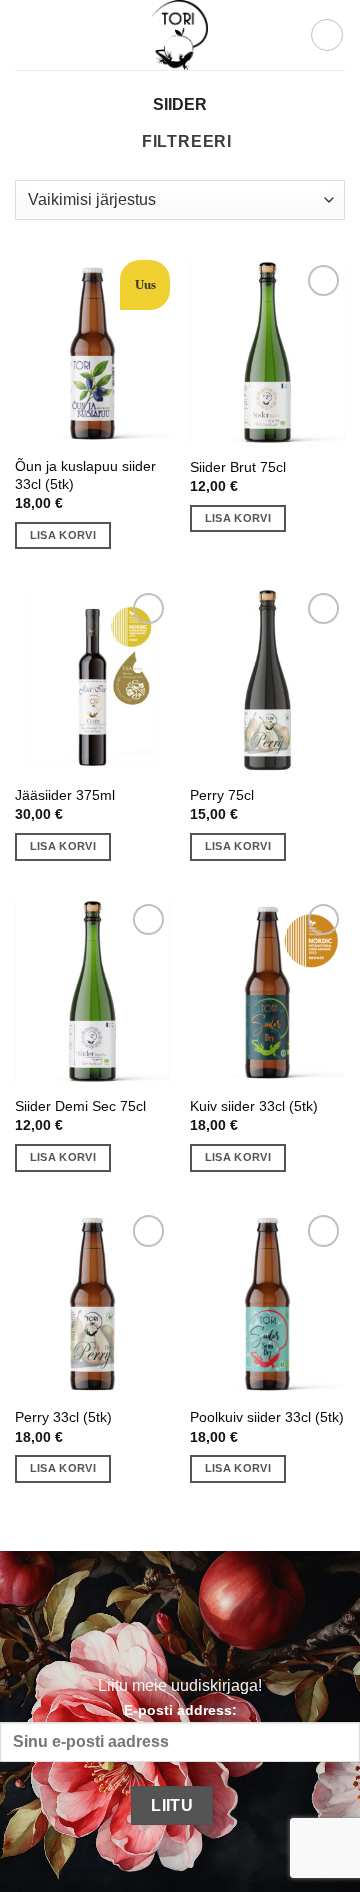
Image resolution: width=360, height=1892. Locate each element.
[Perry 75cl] (267, 681)
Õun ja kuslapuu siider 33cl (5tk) (85, 475)
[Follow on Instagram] (157, 1624)
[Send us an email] (201, 1624)
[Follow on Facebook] (113, 1624)
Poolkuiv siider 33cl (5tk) (267, 1417)
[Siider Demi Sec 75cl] (92, 992)
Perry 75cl (222, 795)
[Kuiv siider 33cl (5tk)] (267, 992)
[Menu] (27, 34)
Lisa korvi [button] (63, 535)
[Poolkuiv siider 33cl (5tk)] (267, 1303)
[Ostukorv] (327, 35)
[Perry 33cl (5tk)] (92, 1303)
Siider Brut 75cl (238, 467)
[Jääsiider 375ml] (92, 681)
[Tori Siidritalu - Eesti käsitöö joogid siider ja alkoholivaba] (180, 35)
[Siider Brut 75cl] (267, 353)
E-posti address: (180, 1710)
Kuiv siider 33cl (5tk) (254, 1106)
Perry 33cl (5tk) (63, 1417)
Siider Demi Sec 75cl (80, 1106)
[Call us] (245, 1624)
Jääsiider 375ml (65, 795)
